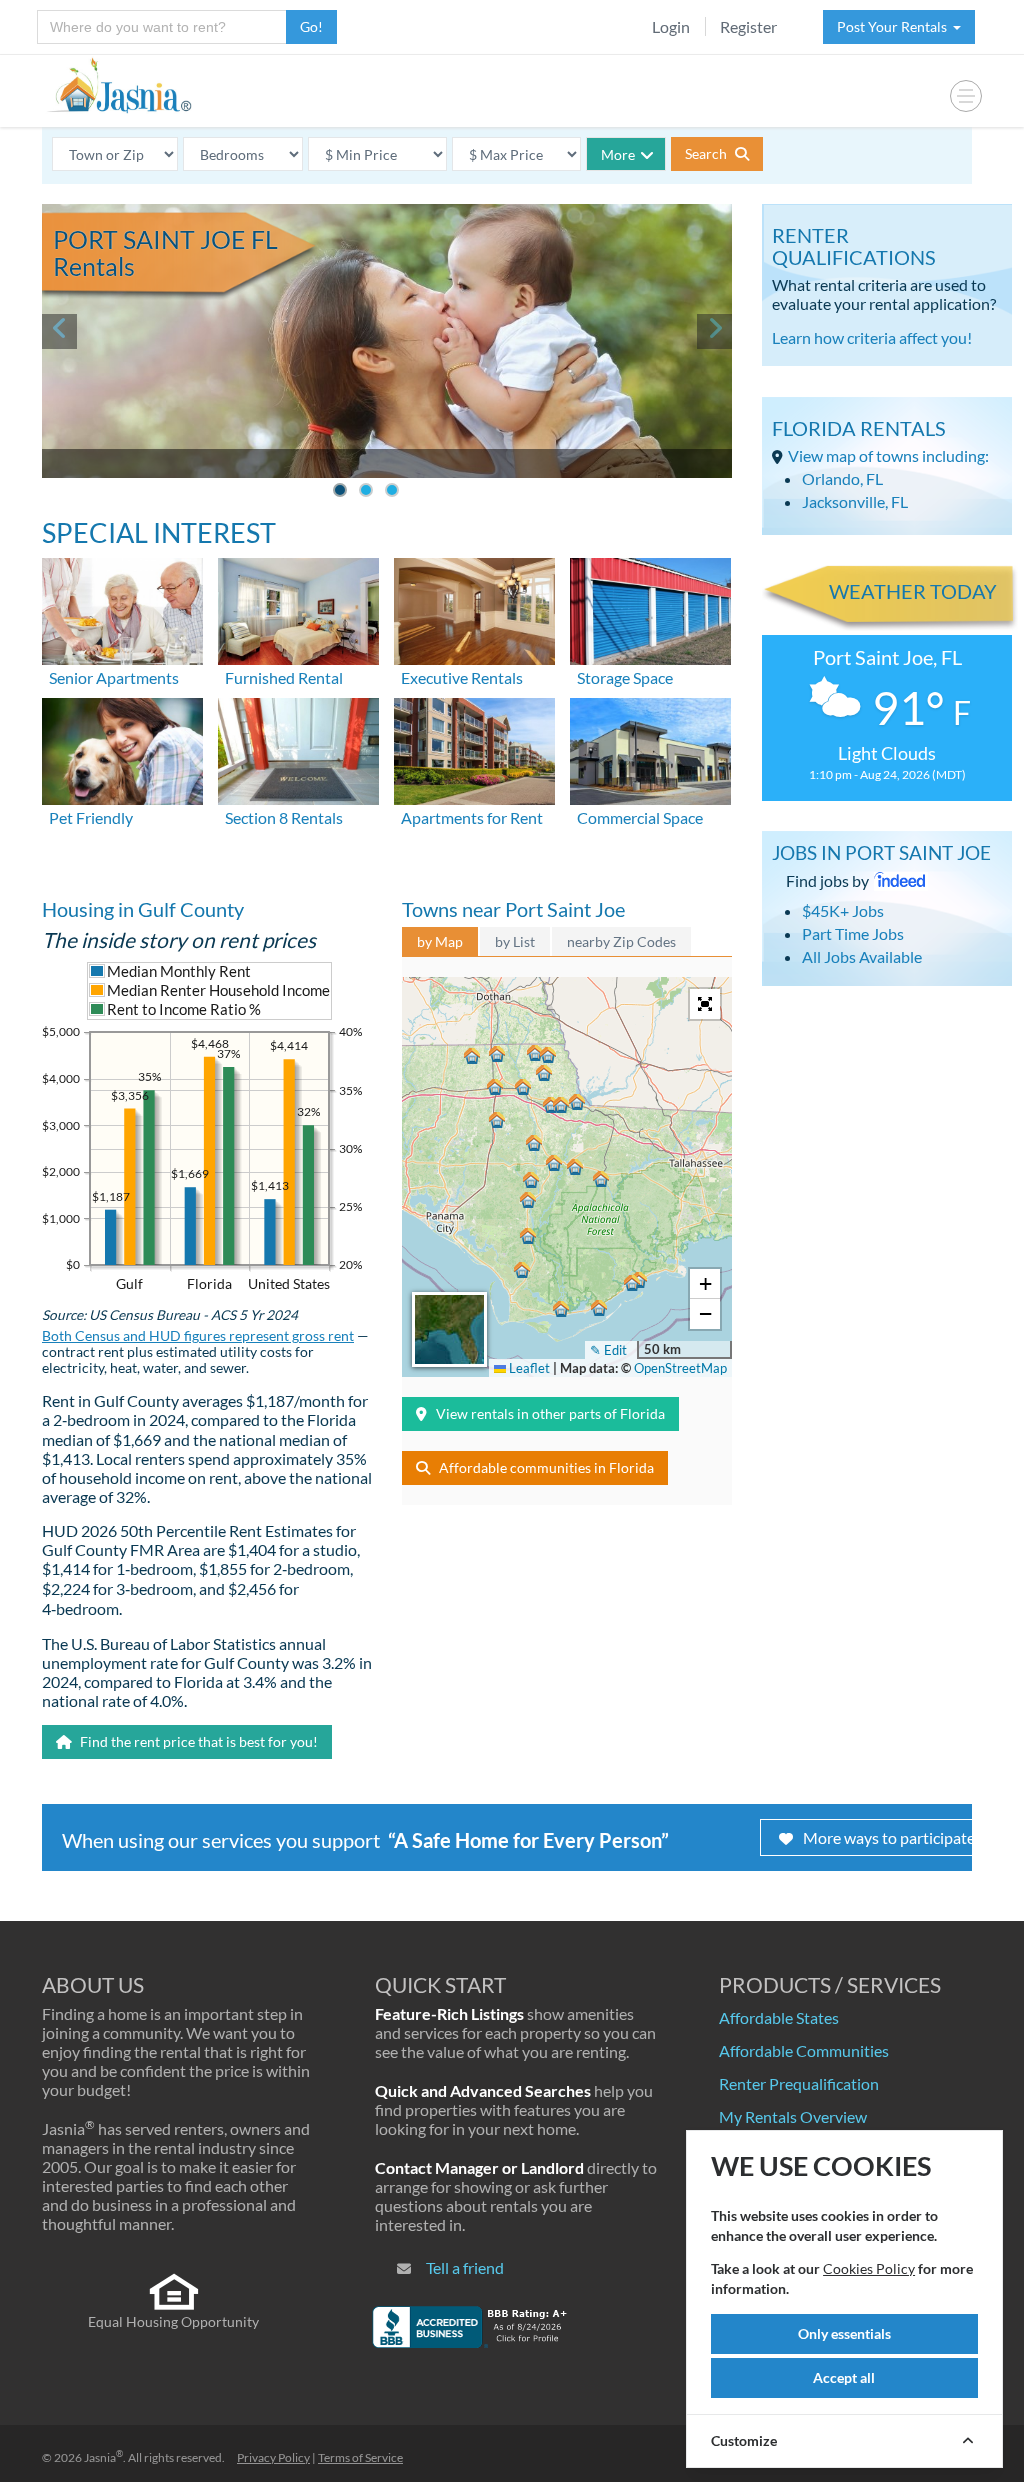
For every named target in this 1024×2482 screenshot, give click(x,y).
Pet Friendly (91, 817)
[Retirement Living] (122, 608)
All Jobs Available (862, 956)
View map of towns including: (888, 455)
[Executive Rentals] (474, 608)
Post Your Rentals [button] (895, 26)
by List (515, 941)
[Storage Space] (650, 608)
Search (707, 153)
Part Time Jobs (853, 933)
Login (671, 26)
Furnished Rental (284, 677)
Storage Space (625, 677)
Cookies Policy (869, 2268)
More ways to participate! (891, 1837)
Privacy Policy (273, 2457)
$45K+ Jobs (843, 910)
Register (748, 26)
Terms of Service (360, 2457)
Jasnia (103, 2457)
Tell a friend (465, 2267)
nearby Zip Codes (621, 941)
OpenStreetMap (680, 1368)
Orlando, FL (842, 478)
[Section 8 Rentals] (298, 749)
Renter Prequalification (799, 2083)
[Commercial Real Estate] (650, 749)
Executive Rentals (462, 677)
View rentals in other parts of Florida (550, 1413)
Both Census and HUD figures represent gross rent (198, 1336)
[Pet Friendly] (122, 749)
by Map (440, 941)
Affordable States (779, 2017)
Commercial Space (640, 817)
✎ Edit (608, 1350)
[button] (523, 1087)
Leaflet (528, 1368)
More (618, 154)
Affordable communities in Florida (546, 1467)
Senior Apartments (114, 677)
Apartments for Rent (472, 817)
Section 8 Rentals (284, 817)
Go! (311, 26)
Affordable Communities (804, 2050)
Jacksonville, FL (855, 501)
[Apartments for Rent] (474, 749)
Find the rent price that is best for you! (197, 1741)
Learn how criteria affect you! (872, 337)
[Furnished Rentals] (298, 608)
